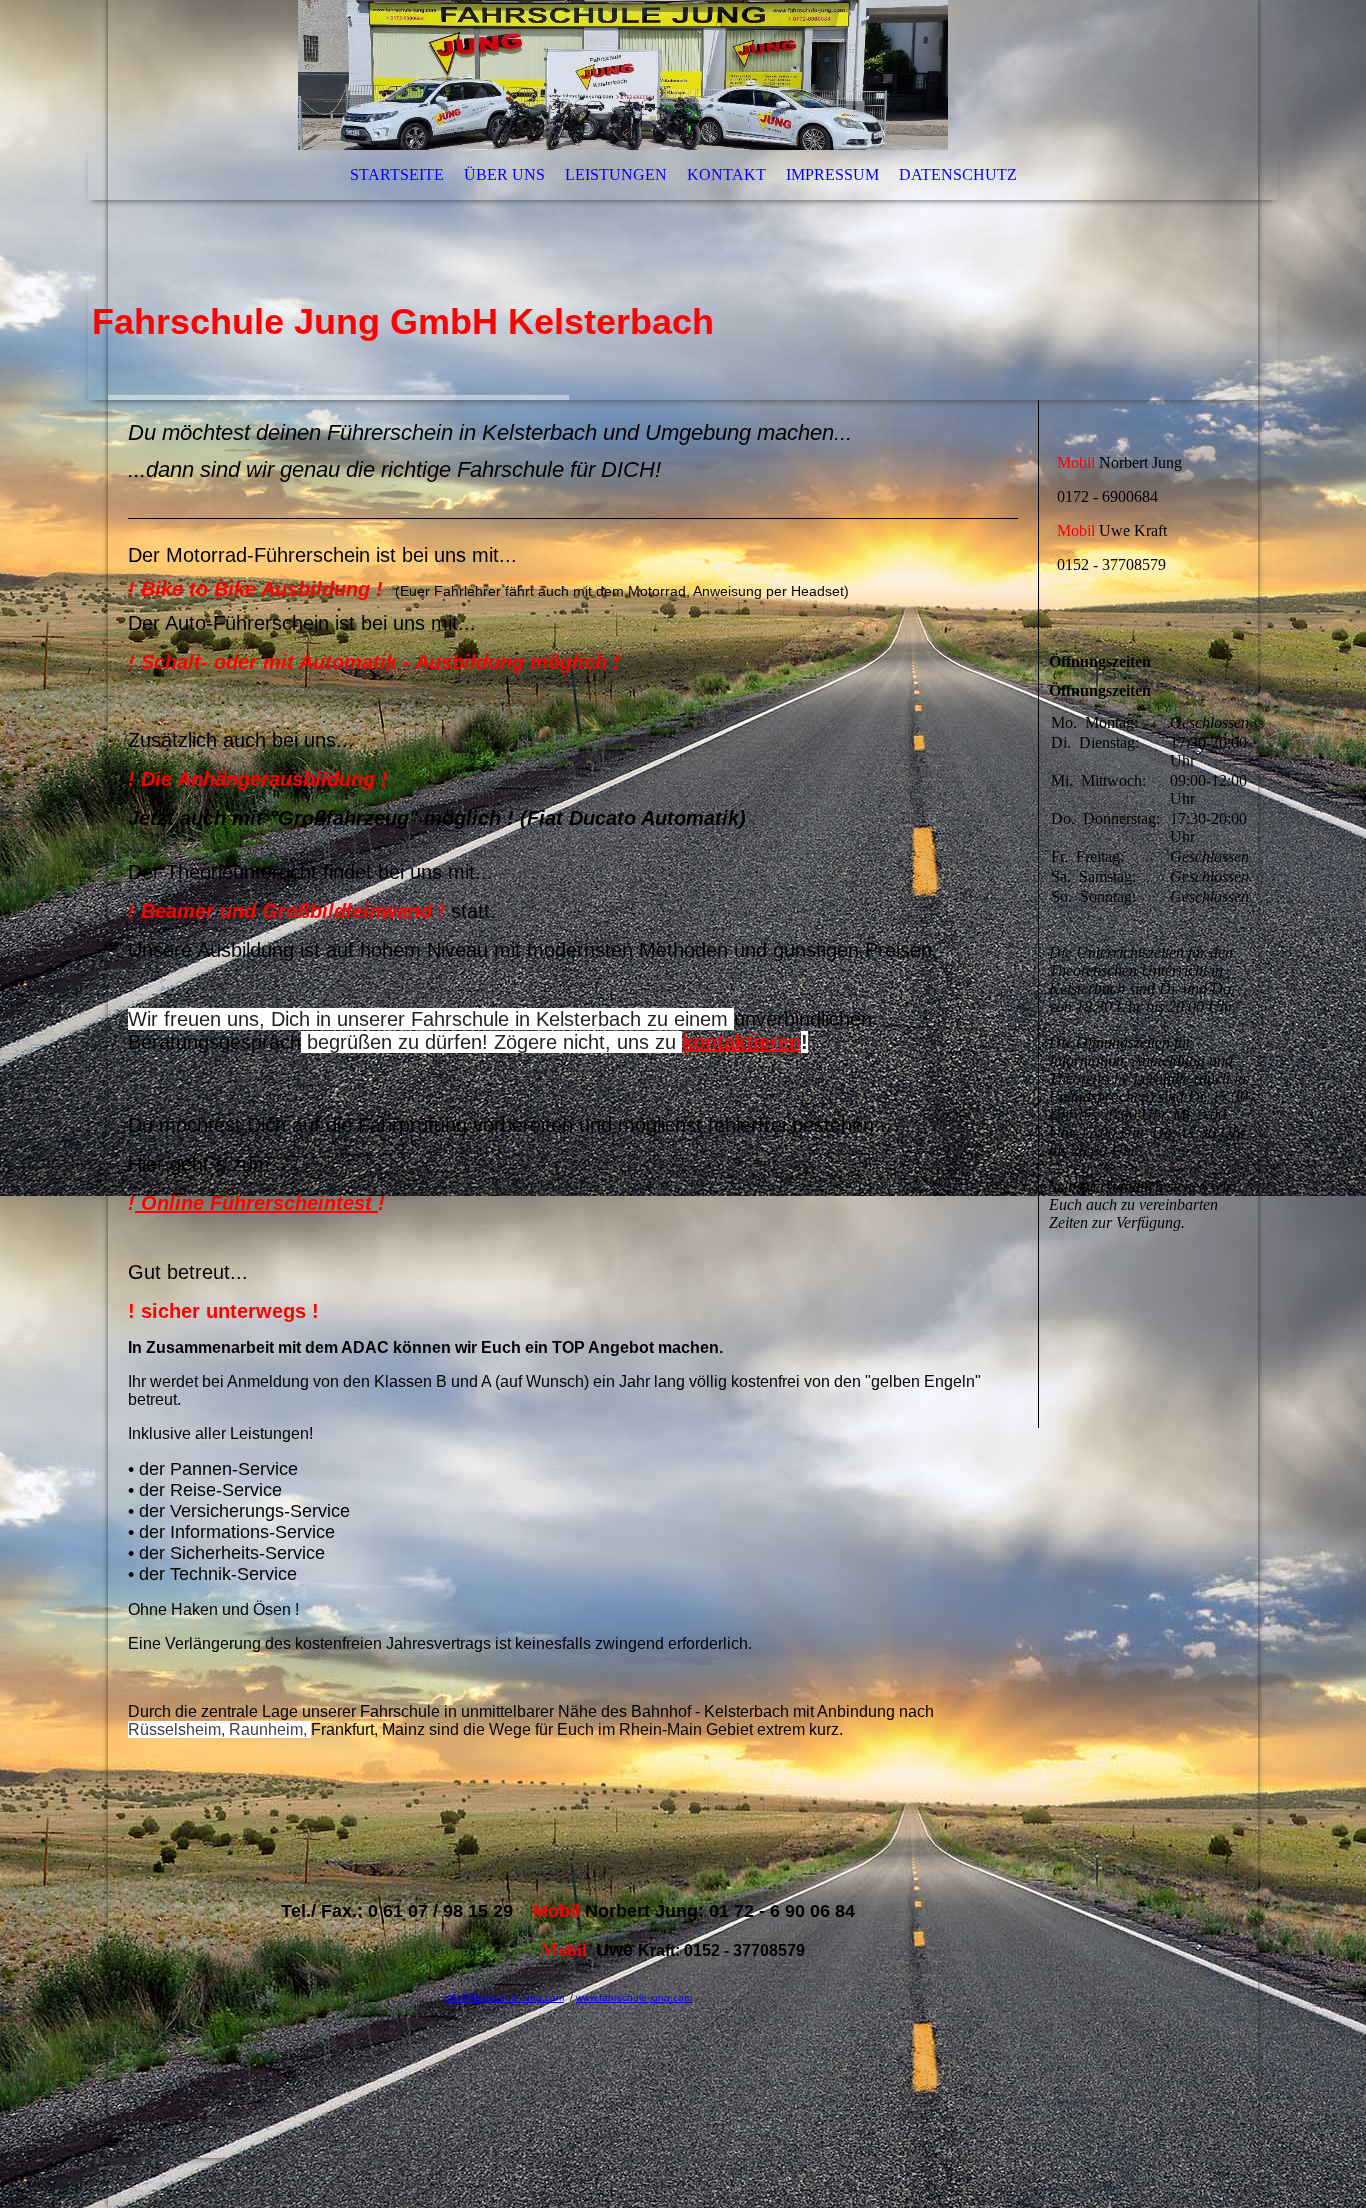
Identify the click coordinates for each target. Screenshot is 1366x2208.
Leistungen (616, 174)
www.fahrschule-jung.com (634, 1997)
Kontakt (726, 174)
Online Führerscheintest (256, 1203)
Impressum (832, 174)
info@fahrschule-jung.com (504, 1997)
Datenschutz (958, 174)
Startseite (397, 174)
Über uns (504, 174)
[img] (683, 200)
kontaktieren (741, 1042)
